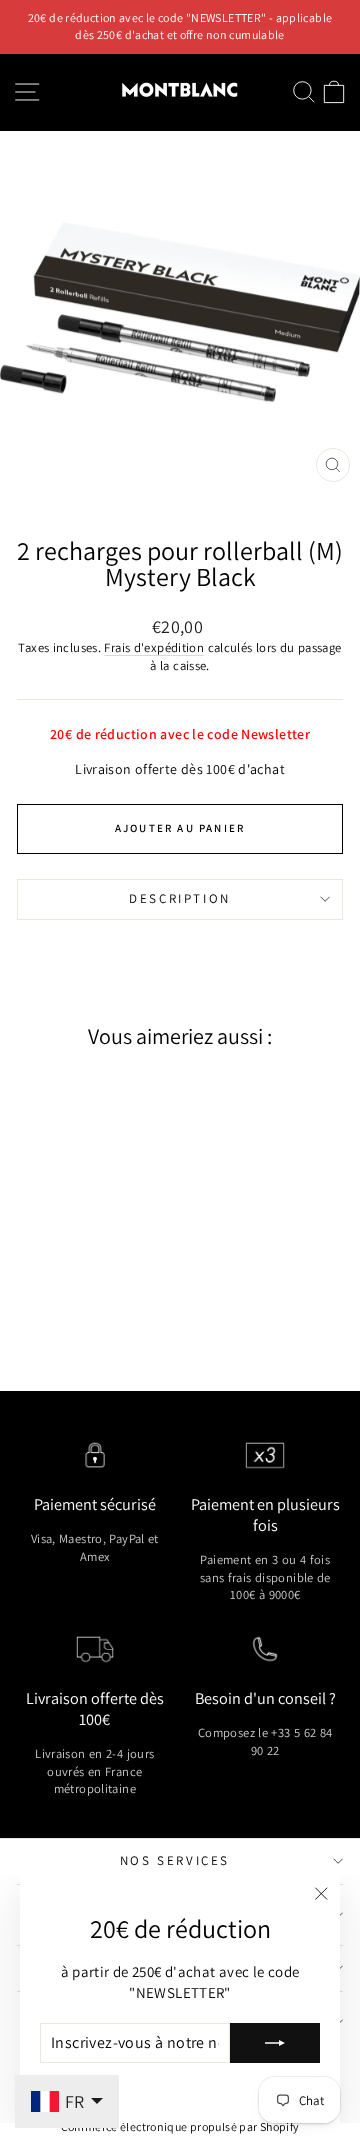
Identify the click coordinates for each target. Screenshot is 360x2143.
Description (180, 898)
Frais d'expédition (154, 647)
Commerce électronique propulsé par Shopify (180, 2126)
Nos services (175, 1860)
